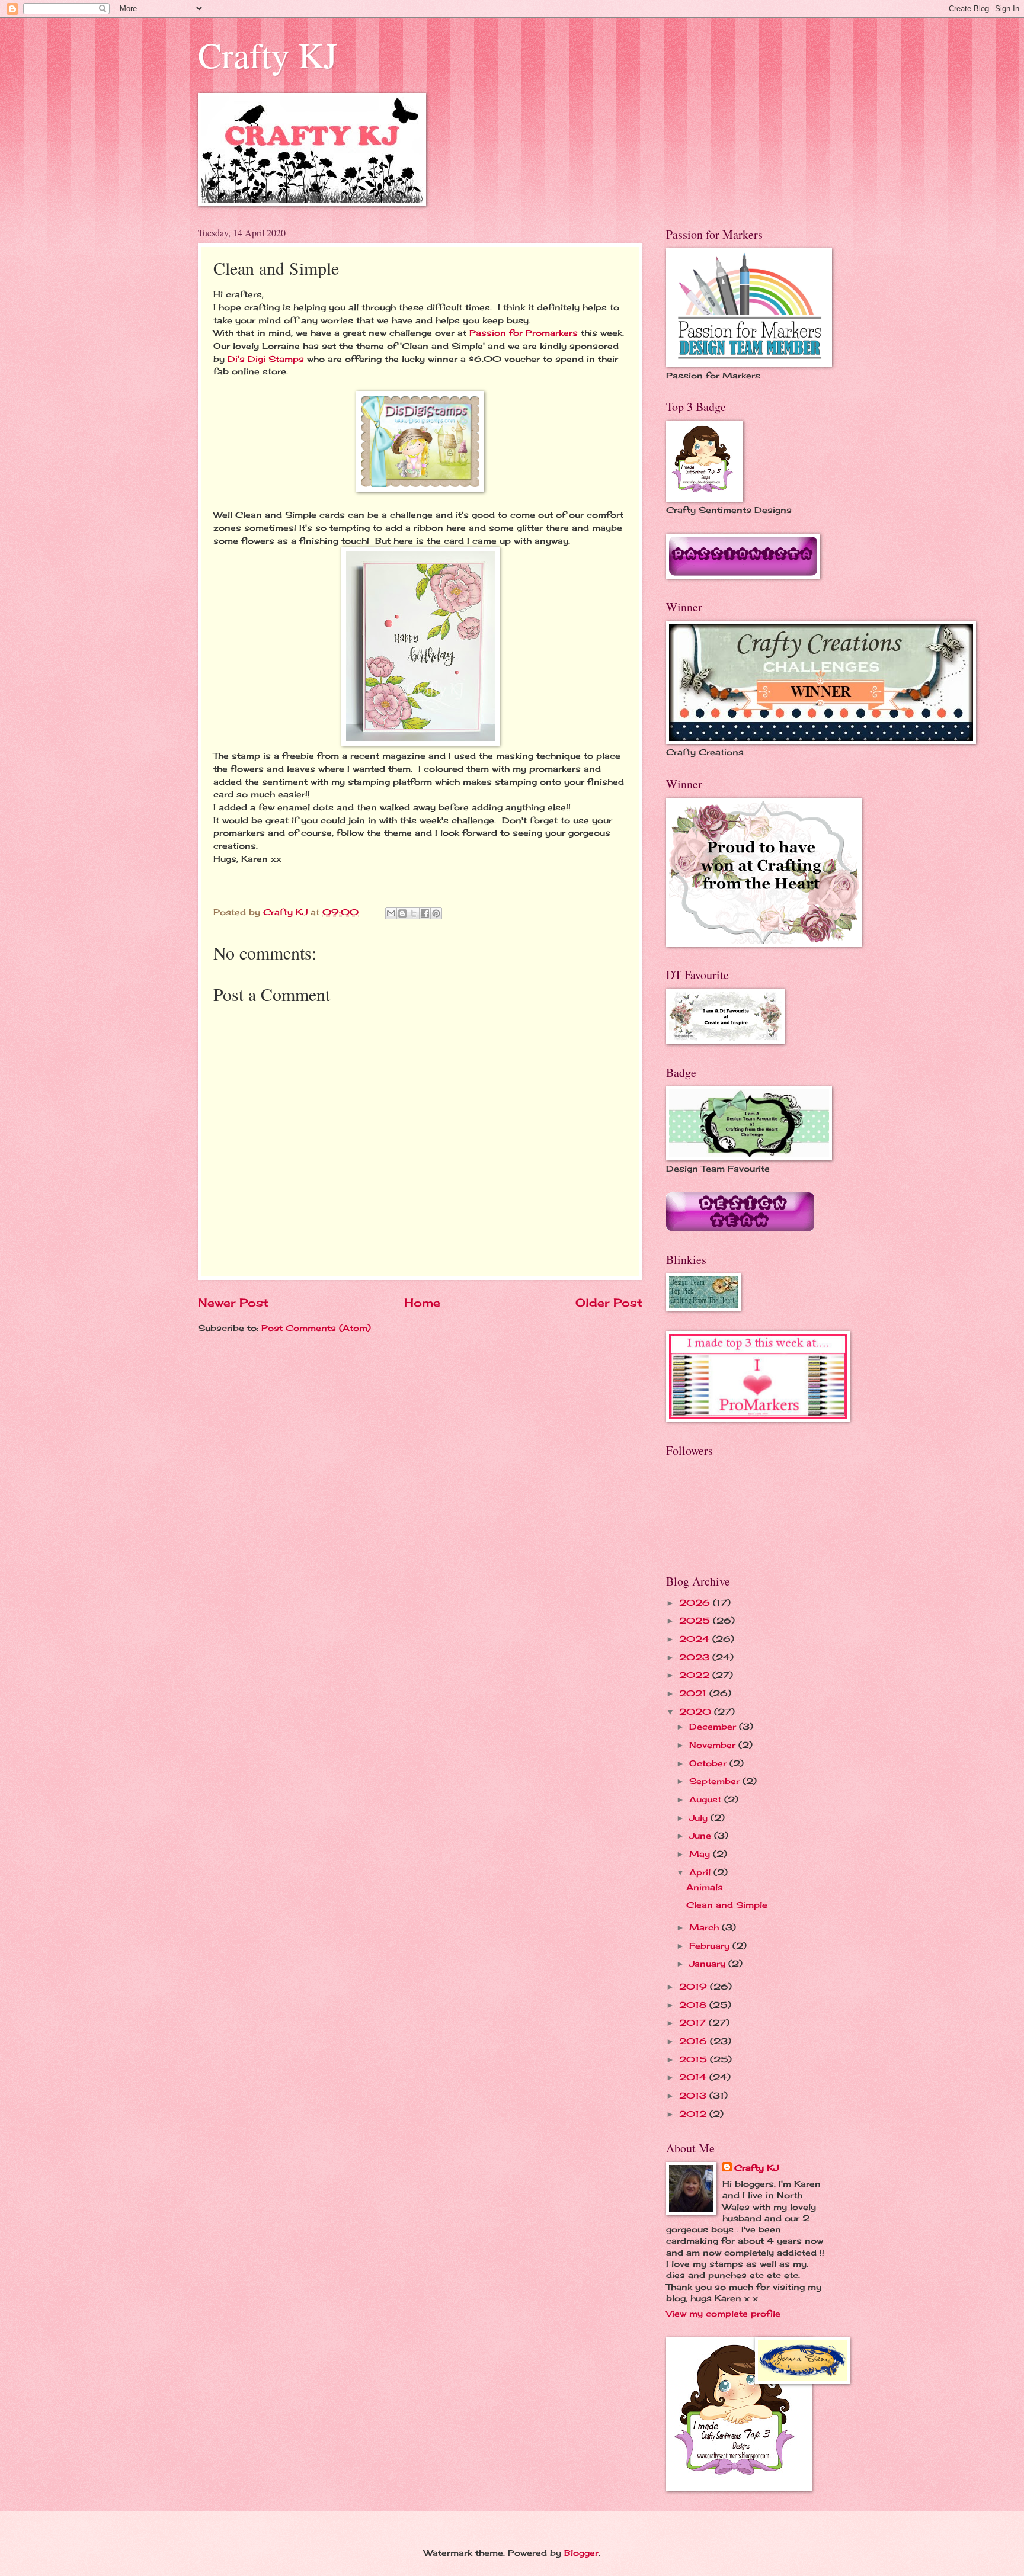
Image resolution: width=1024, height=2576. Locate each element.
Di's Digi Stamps (267, 359)
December (714, 1726)
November (714, 1745)
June (702, 1835)
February (711, 1945)
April (701, 1872)
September (716, 1781)
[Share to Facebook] (425, 913)
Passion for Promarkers (524, 333)
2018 (694, 2005)
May (701, 1854)
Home (422, 1303)
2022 (696, 1675)
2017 (694, 2022)
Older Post (609, 1303)
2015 (695, 2059)
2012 (694, 2114)
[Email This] (391, 913)
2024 (696, 1639)
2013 (694, 2095)
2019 (695, 1986)
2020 (697, 1712)
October (709, 1763)
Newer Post (233, 1303)
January (709, 1963)
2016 (695, 2041)
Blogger (581, 2553)
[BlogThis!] (402, 913)
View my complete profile (723, 2313)
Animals (705, 1887)
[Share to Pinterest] (436, 913)
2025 (696, 1620)
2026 (696, 1603)
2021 (694, 1693)
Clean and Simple (727, 1905)
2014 (694, 2077)
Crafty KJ (268, 54)
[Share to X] (414, 913)
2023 (696, 1657)
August (707, 1799)
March (705, 1927)
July (700, 1818)
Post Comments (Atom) (316, 1328)
